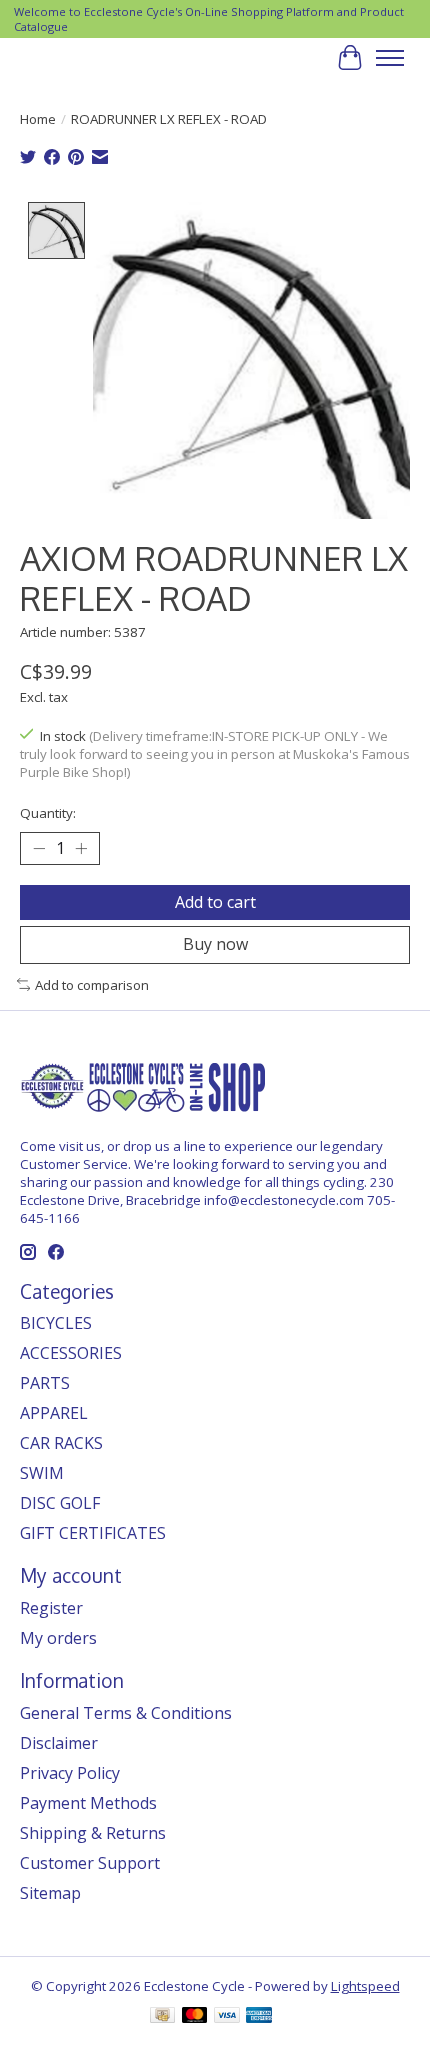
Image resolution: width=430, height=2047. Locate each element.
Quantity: (48, 813)
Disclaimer (59, 1743)
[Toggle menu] (390, 58)
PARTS (45, 1383)
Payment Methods (88, 1803)
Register (51, 1608)
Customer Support (90, 1863)
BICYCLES (56, 1323)
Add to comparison (92, 985)
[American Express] (259, 2017)
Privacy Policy (70, 1773)
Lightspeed (365, 1986)
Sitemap (50, 1893)
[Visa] (227, 2017)
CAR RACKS (61, 1443)
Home (38, 119)
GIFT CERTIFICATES (93, 1533)
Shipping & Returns (93, 1833)
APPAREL (54, 1413)
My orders (58, 1638)
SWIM (42, 1473)
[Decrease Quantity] (39, 849)
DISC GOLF (60, 1503)
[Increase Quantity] (81, 849)
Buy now (215, 944)
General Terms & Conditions (126, 1713)
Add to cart (215, 902)
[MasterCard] (195, 2017)
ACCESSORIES (71, 1353)
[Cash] (162, 2017)
